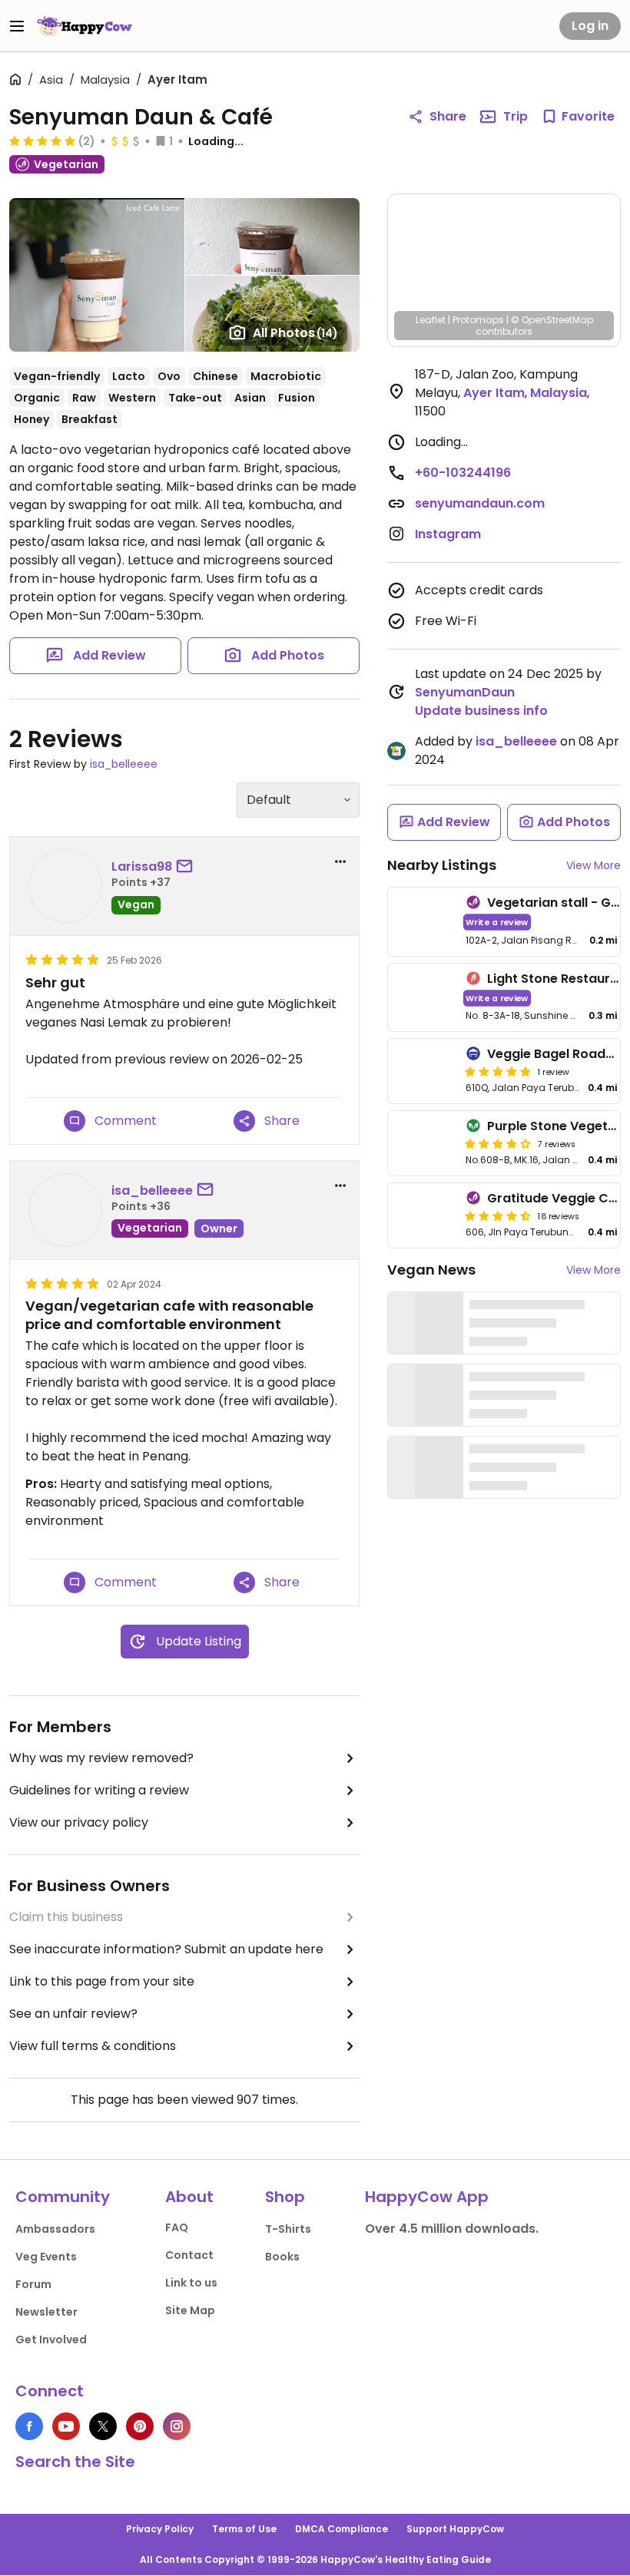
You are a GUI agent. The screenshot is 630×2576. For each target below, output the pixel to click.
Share (448, 116)
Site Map (190, 2310)
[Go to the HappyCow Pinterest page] (140, 2426)
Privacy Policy (160, 2529)
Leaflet (431, 320)
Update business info (481, 711)
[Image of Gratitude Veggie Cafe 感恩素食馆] (424, 1215)
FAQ (177, 2227)
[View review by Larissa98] (65, 886)
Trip (516, 116)
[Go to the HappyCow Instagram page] (177, 2426)
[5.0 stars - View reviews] (42, 141)
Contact (189, 2255)
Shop (285, 2197)
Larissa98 (142, 866)
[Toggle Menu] (17, 26)
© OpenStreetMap (552, 320)
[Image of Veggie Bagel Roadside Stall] (424, 1071)
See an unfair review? (73, 2014)
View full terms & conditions (93, 2046)
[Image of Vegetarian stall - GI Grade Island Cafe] (424, 922)
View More (594, 865)
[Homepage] (85, 26)
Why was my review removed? (101, 1758)
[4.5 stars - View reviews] (498, 1215)
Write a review (497, 922)
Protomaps (478, 320)
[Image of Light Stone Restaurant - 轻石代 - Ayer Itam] (424, 998)
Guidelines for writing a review (99, 1790)
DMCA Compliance (342, 2529)
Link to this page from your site (102, 1981)
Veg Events (46, 2257)
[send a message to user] (187, 867)
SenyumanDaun (465, 692)
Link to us (191, 2283)
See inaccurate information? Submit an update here (166, 1949)
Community (63, 2197)
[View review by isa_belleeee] (65, 1210)
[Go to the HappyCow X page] (103, 2426)
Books (282, 2257)
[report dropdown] (340, 861)
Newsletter (46, 2312)
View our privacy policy (79, 1822)
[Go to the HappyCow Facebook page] (29, 2426)
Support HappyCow (455, 2529)
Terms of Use (244, 2529)
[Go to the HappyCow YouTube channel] (66, 2426)
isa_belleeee (124, 764)
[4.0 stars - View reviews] (498, 1143)
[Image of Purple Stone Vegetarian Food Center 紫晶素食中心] (424, 1143)
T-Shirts (288, 2229)
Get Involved (51, 2340)
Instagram (448, 534)
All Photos (295, 333)
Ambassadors (55, 2229)
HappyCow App (427, 2197)
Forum (33, 2284)
